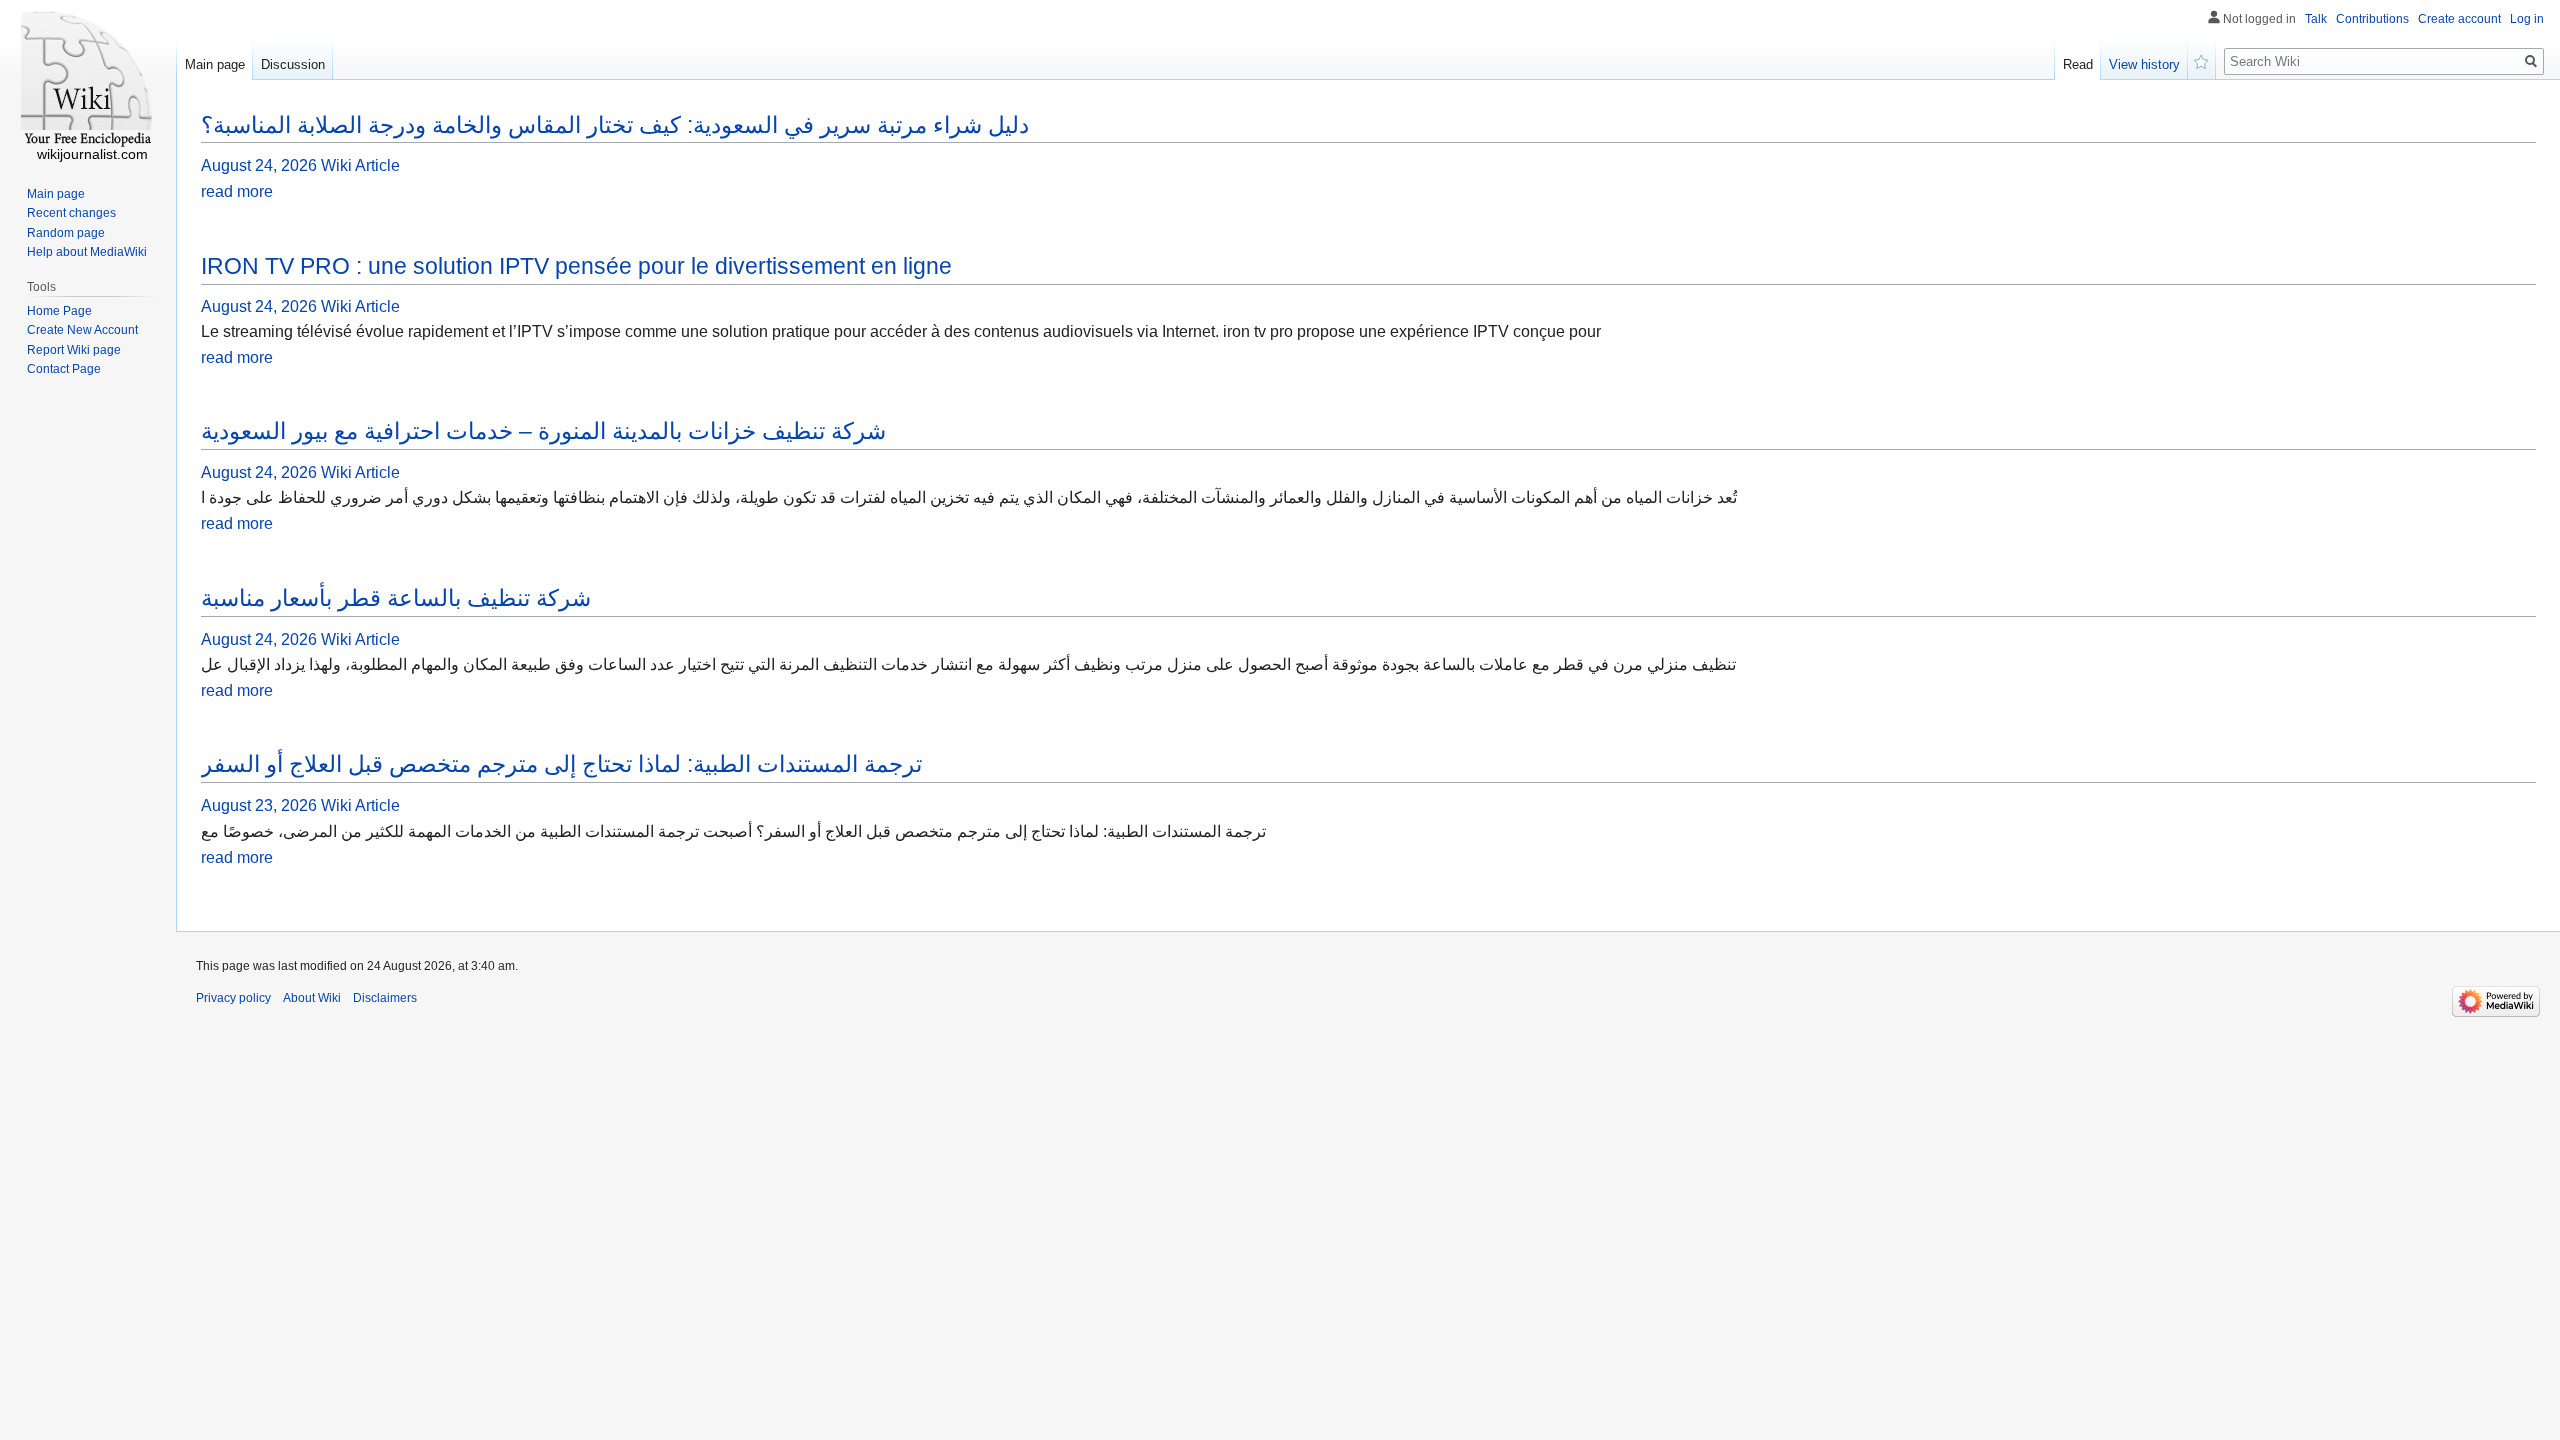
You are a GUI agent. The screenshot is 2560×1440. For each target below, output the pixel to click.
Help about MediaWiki (87, 252)
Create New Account (82, 330)
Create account (2459, 19)
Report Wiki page (74, 350)
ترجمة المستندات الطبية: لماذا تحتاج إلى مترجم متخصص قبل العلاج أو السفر (561, 764)
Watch (2202, 60)
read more (237, 191)
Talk (2316, 19)
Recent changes (71, 213)
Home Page (59, 311)
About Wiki (312, 998)
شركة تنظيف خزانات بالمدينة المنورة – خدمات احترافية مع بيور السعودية (543, 431)
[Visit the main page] (88, 80)
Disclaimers (385, 998)
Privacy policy (233, 998)
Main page (215, 64)
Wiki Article (360, 165)
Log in (2527, 19)
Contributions (2372, 19)
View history (2144, 64)
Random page (66, 233)
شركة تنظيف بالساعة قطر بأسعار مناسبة (396, 598)
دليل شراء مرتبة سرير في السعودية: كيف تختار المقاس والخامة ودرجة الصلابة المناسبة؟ (615, 125)
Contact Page (64, 369)
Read (2078, 64)
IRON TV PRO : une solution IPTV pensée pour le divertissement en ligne (576, 266)
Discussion (293, 64)
